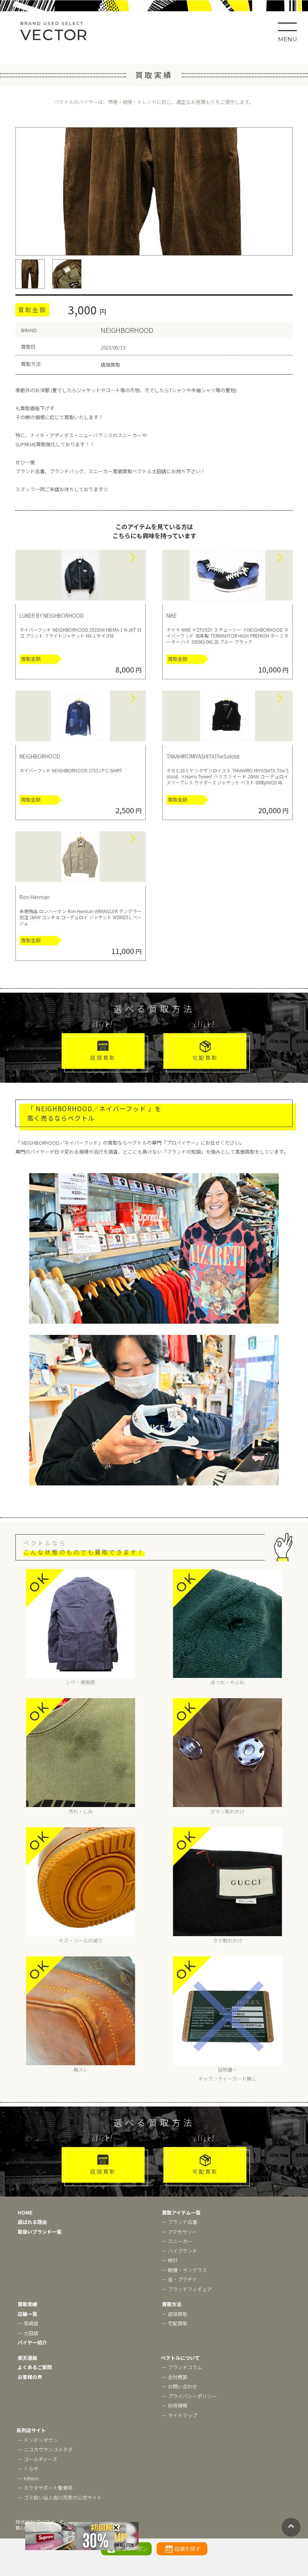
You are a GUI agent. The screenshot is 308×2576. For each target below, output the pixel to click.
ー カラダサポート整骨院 (45, 2488)
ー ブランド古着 (180, 2222)
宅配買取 (205, 1058)
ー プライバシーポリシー (189, 2396)
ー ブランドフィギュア (187, 2289)
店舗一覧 (27, 2314)
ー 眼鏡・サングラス (184, 2270)
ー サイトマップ (180, 2415)
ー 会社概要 (175, 2377)
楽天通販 (27, 2358)
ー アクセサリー (179, 2232)
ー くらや (28, 2468)
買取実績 (27, 2304)
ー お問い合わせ (180, 2386)
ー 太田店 (28, 2333)
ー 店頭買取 (175, 2314)
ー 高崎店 (28, 2323)
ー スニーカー (177, 2241)
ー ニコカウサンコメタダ (45, 2449)
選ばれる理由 (32, 2222)
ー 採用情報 (175, 2405)
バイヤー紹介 (32, 2342)
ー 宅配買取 (175, 2323)
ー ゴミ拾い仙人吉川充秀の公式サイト (60, 2497)
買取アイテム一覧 (181, 2213)
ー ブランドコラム (182, 2367)
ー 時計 (170, 2260)
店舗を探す (187, 2549)
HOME (25, 2213)
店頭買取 (103, 1058)
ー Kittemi (28, 2478)
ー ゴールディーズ (37, 2459)
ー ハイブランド (180, 2251)
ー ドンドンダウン (38, 2440)
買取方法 (172, 2304)
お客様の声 (30, 2377)
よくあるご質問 (35, 2367)
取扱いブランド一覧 (40, 2232)
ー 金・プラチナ (180, 2279)
